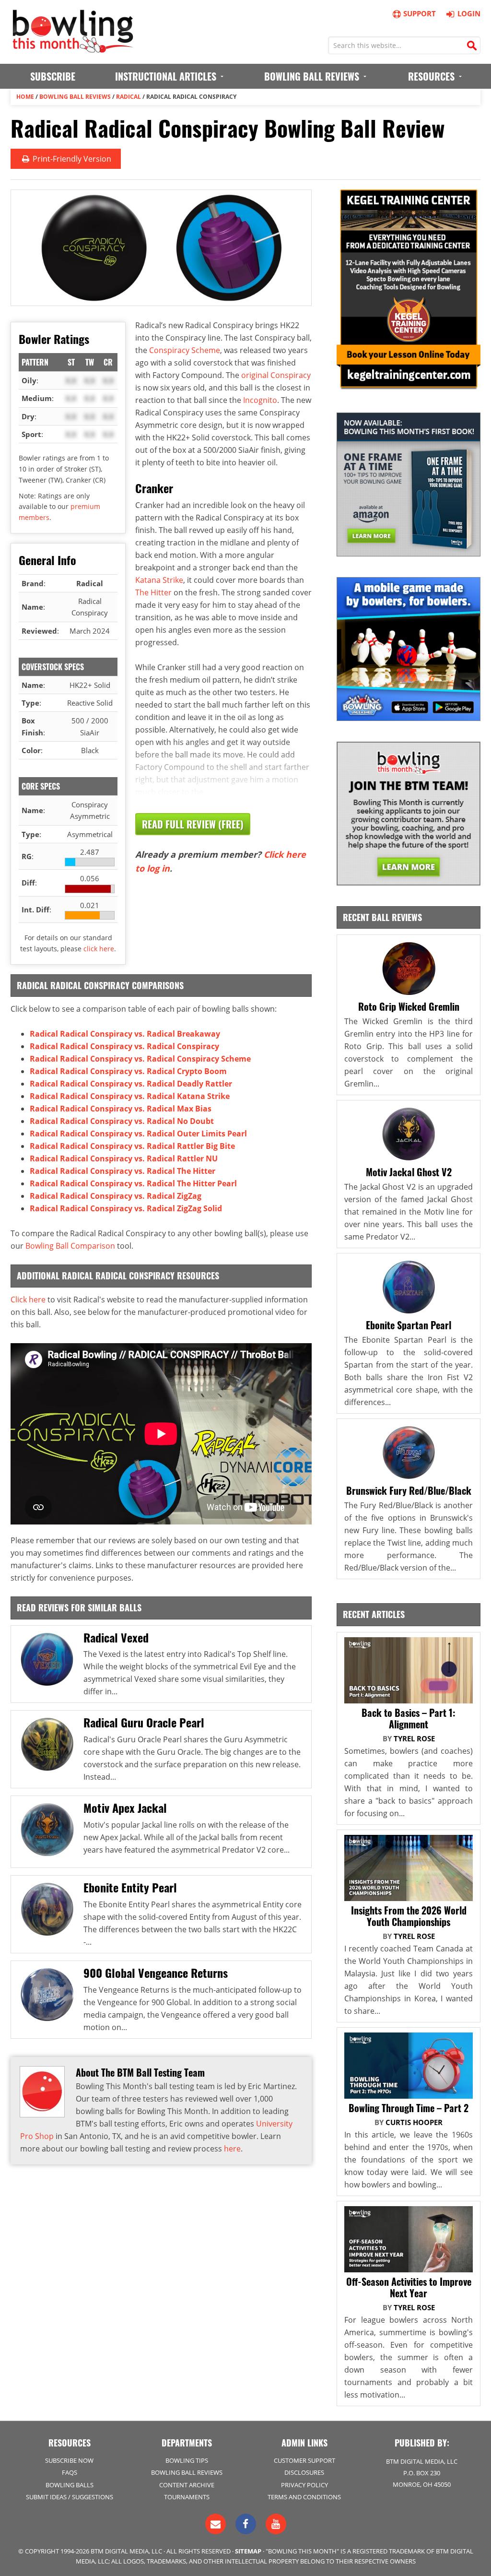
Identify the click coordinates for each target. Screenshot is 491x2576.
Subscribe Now (69, 2460)
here (232, 2149)
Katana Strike (159, 580)
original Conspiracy (276, 375)
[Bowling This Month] (73, 48)
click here (99, 949)
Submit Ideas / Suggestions (70, 2497)
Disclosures (304, 2472)
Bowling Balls (70, 2485)
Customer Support (304, 2460)
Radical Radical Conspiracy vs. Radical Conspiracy (124, 1046)
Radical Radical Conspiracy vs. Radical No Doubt (122, 1121)
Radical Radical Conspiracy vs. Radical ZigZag (116, 1196)
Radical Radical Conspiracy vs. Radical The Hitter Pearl (133, 1183)
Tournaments (187, 2497)
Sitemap (248, 2551)
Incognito (260, 400)
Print (71, 159)
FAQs (70, 2472)
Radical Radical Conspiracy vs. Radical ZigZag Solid (126, 1208)
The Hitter (153, 592)
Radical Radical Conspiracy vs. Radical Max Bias (121, 1109)
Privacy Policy (304, 2485)
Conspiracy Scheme (185, 350)
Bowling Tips (187, 2460)
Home (25, 97)
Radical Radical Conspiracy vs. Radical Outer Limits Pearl (138, 1134)
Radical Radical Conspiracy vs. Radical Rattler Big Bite (132, 1146)
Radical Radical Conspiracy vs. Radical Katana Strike (130, 1096)
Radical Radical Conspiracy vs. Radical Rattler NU (124, 1158)
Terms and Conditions (304, 2497)
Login (469, 13)
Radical (129, 97)
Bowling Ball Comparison (70, 1246)
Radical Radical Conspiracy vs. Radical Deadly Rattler (131, 1084)
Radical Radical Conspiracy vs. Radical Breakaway (125, 1034)
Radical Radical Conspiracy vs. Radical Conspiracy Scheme (140, 1059)
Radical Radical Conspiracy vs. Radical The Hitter (123, 1171)
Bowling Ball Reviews (75, 97)
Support (420, 13)
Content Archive (187, 2485)
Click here (28, 1300)
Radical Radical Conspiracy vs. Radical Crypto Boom (128, 1071)
